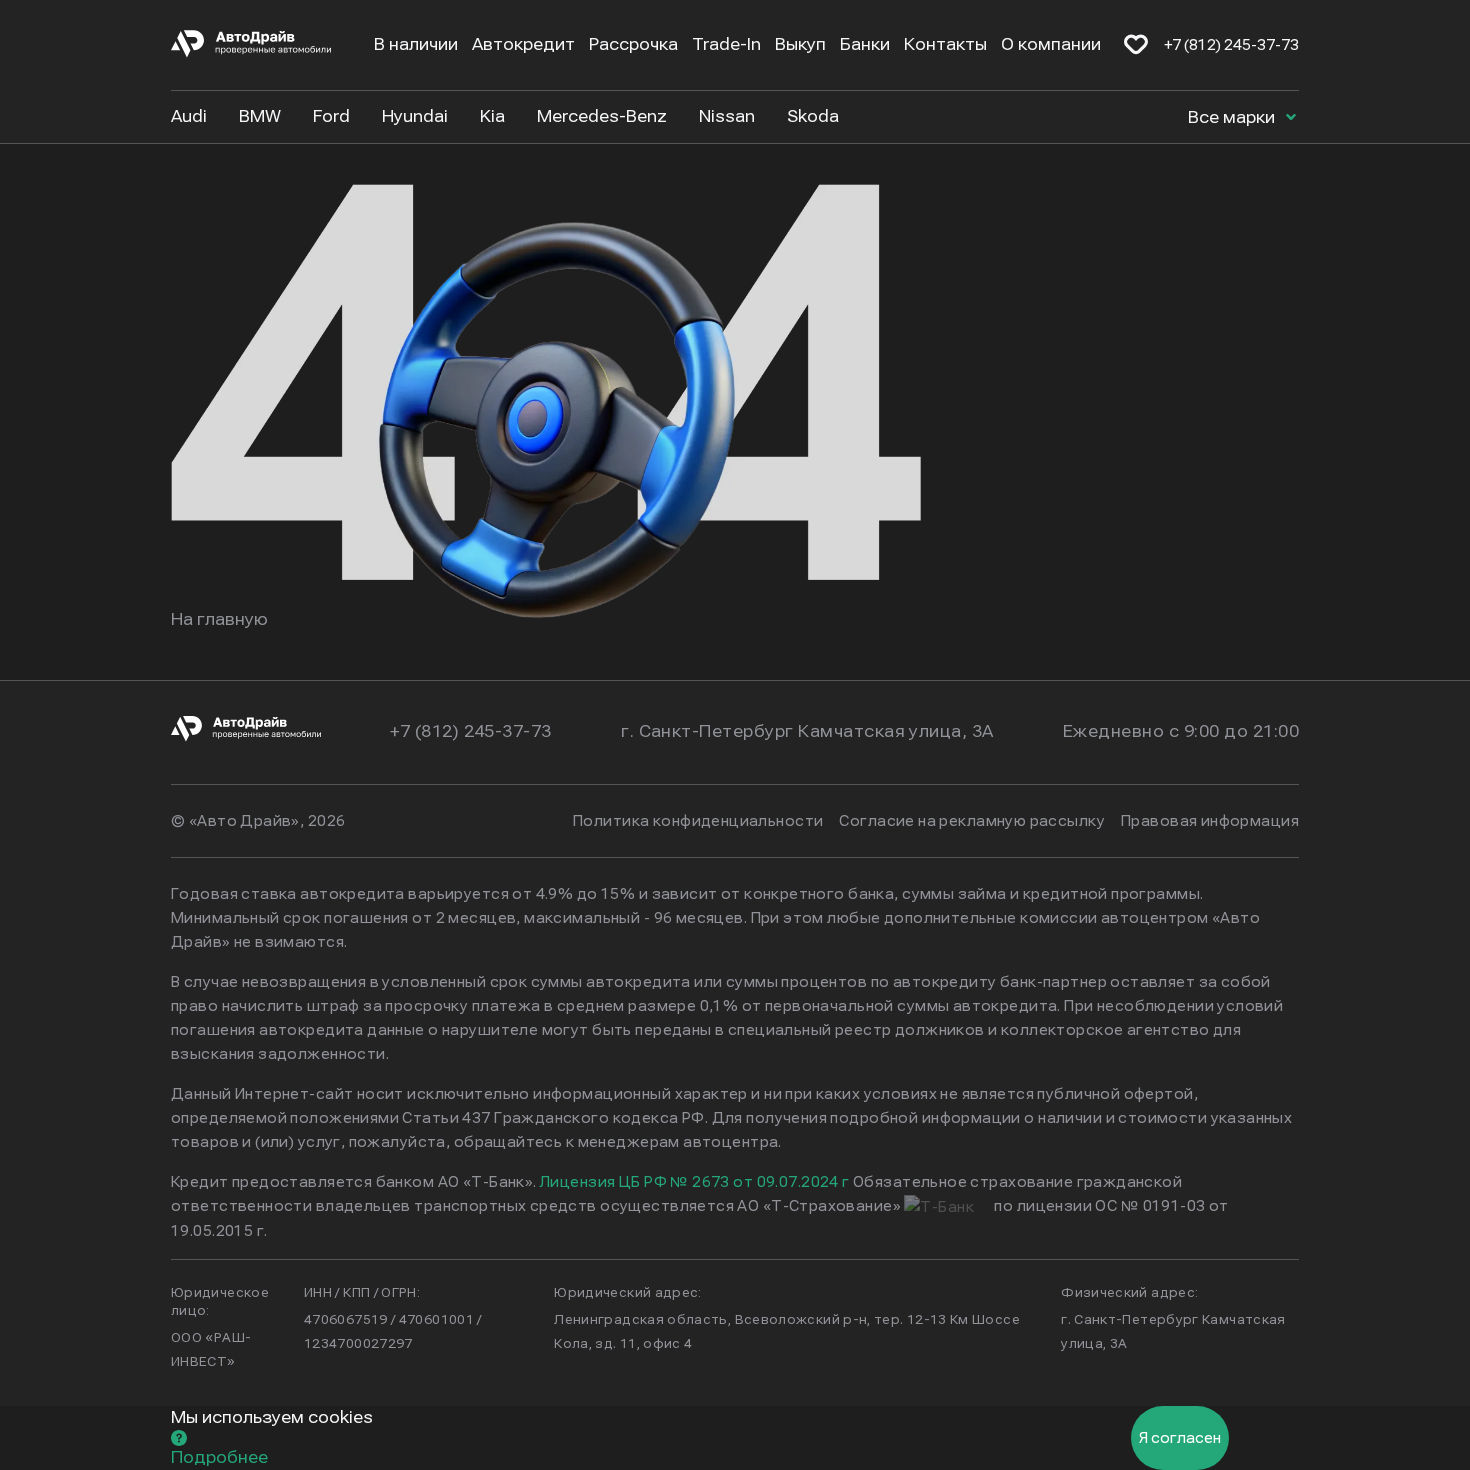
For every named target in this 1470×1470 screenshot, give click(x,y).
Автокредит (523, 44)
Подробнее (219, 1457)
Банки (865, 44)
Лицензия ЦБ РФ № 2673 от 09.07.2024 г (695, 1182)
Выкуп (800, 44)
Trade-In (726, 44)
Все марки (1233, 117)
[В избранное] (1136, 45)
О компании (1051, 44)
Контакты (945, 44)
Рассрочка (633, 44)
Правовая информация (1210, 821)
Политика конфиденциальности (698, 821)
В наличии (416, 44)
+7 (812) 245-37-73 (1231, 45)
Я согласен (1180, 1438)
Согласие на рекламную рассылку (972, 821)
